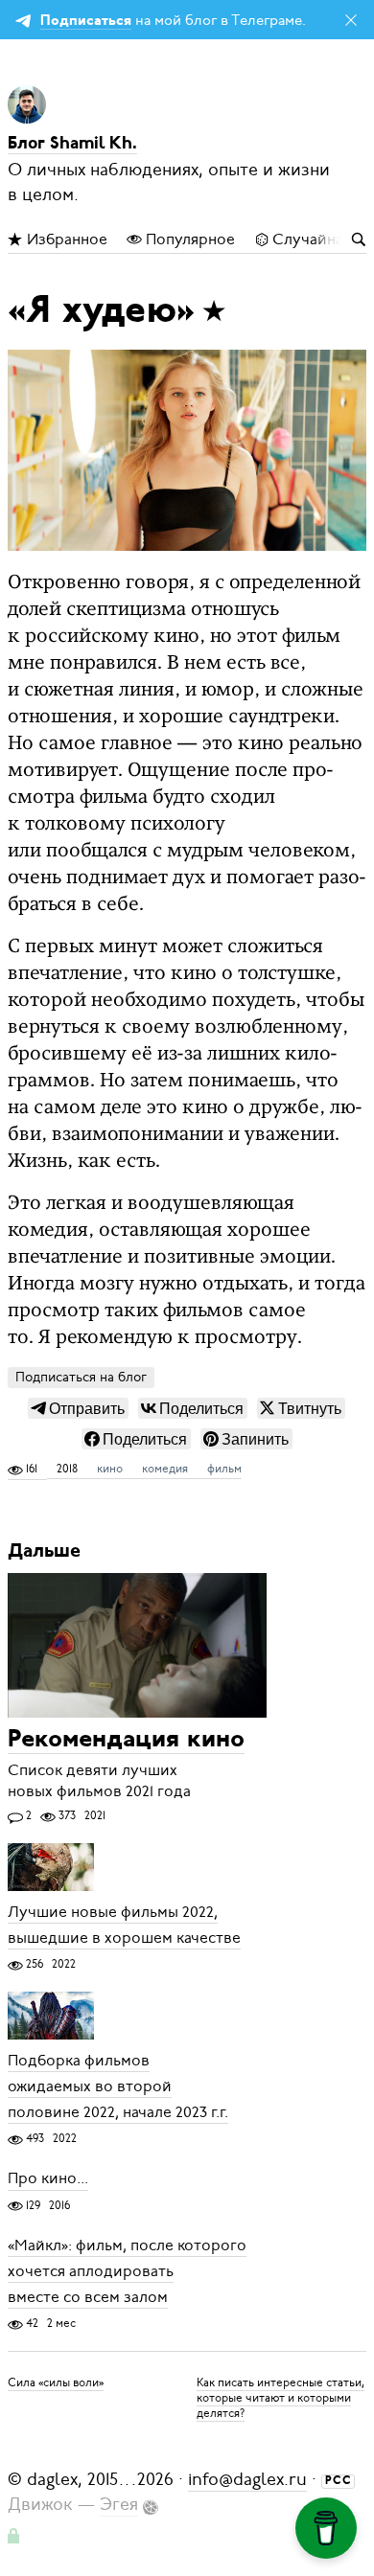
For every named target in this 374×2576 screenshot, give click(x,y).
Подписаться (86, 22)
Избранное (65, 239)
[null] (78, 1408)
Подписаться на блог (81, 1377)
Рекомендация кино (126, 1740)
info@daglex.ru (247, 2479)
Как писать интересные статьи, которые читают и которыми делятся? (280, 2398)
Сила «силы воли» (56, 2382)
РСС (339, 2481)
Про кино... (48, 2179)
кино (110, 1469)
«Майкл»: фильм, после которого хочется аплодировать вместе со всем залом (127, 2271)
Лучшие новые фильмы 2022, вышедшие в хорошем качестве (124, 1925)
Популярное (188, 239)
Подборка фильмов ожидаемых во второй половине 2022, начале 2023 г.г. (118, 2086)
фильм (224, 1469)
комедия (165, 1469)
